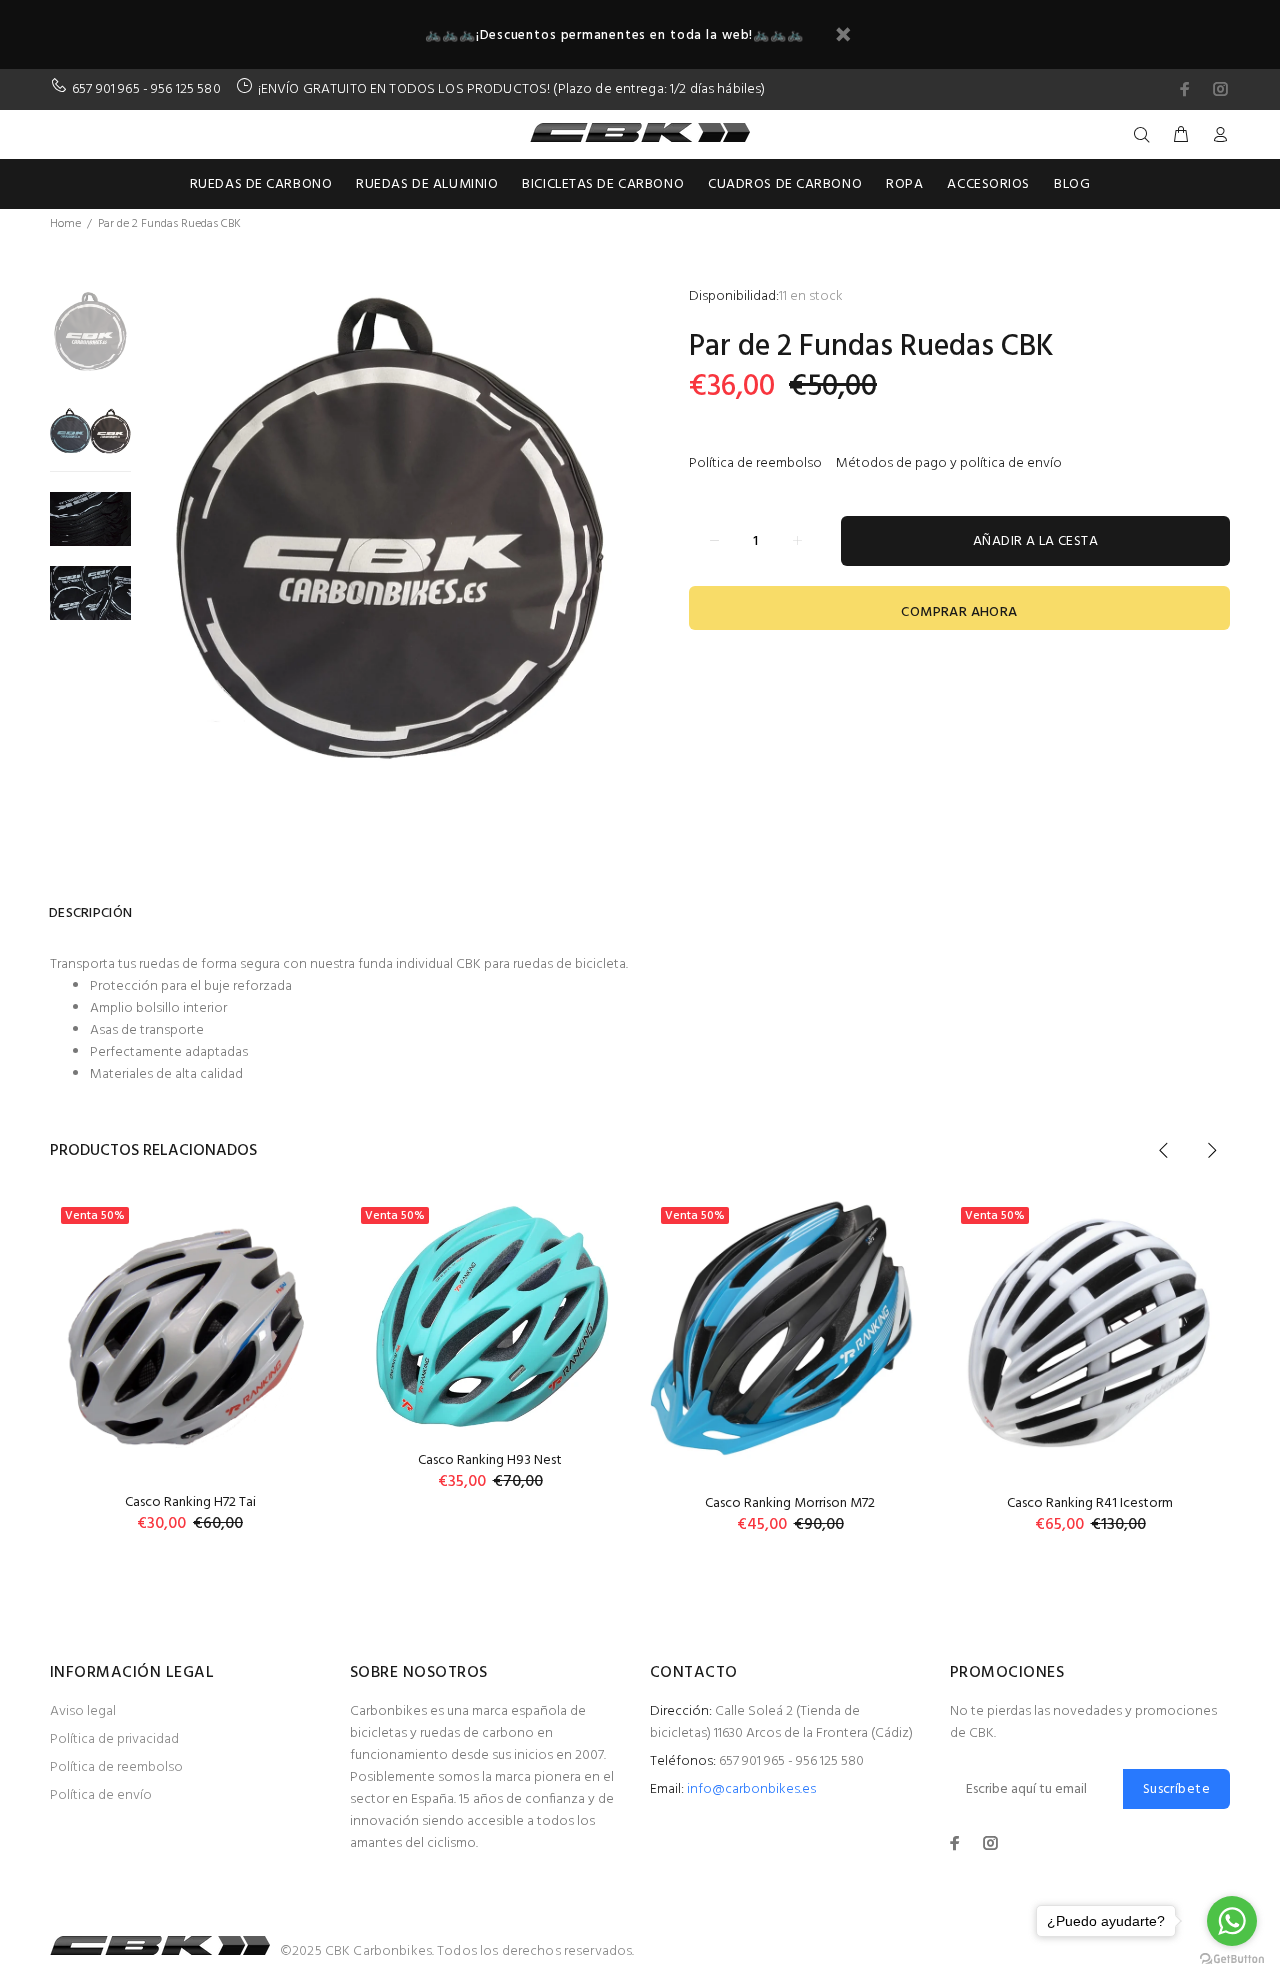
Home (65, 224)
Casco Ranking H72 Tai (190, 1502)
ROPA (904, 184)
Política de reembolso (755, 463)
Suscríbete (1176, 1789)
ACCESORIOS (988, 184)
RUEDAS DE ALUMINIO (427, 184)
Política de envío (101, 1795)
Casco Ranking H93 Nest (490, 1460)
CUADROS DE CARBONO (785, 184)
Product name (165, 1900)
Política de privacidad (114, 1739)
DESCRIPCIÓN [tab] (90, 913)
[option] (90, 341)
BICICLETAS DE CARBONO (603, 184)
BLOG (1072, 184)
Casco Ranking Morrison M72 (790, 1503)
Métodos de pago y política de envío (949, 463)
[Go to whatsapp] (1232, 1921)
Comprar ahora (959, 612)
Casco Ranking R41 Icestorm (1090, 1503)
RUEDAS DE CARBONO (261, 184)
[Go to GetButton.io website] (1232, 1959)
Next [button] (1211, 1150)
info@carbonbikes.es (751, 1789)
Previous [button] (1164, 1150)
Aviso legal (83, 1711)
